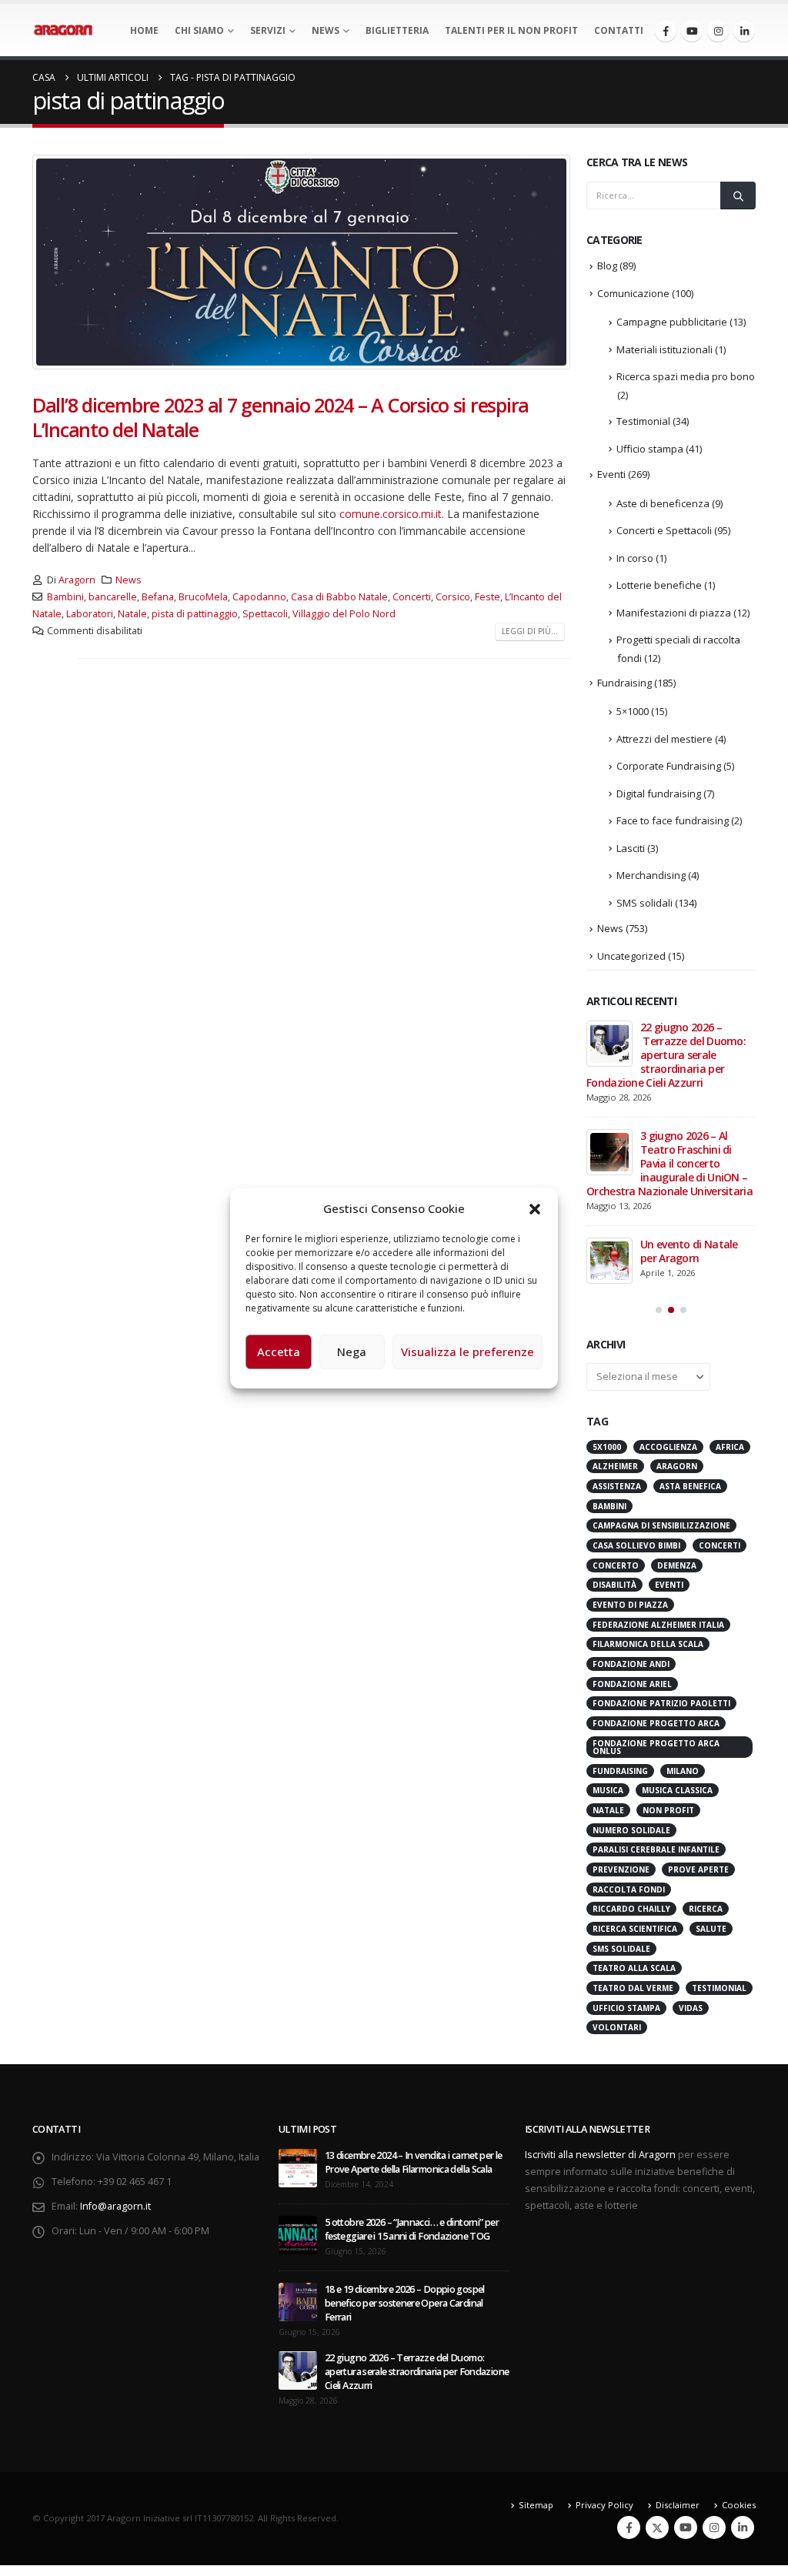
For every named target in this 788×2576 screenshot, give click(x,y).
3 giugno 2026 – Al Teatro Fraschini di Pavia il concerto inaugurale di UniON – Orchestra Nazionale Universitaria (671, 1163)
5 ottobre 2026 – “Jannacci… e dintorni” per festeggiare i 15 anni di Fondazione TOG (412, 2229)
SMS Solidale (621, 1949)
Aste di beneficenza (663, 503)
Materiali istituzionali (664, 349)
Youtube (686, 2528)
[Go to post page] (609, 1044)
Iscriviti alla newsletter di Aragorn (600, 2155)
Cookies (739, 2505)
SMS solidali (644, 903)
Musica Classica (677, 1790)
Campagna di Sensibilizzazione (661, 1525)
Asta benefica (690, 1486)
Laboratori (90, 614)
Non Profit (668, 1810)
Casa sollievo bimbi (636, 1545)
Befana (158, 597)
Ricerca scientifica (635, 1929)
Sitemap (536, 2505)
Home (144, 30)
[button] (535, 1208)
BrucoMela (203, 597)
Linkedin (743, 2528)
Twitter (657, 2528)
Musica (608, 1790)
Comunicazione (633, 293)
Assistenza (617, 1486)
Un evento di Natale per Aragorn (689, 1251)
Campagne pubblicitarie (672, 322)
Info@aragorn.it (115, 2206)
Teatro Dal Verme (633, 1988)
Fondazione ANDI (631, 1664)
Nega (352, 1351)
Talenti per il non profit (511, 30)
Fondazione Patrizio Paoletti (661, 1703)
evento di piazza (630, 1605)
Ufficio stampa (650, 449)
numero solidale (631, 1830)
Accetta (279, 1351)
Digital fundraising (659, 794)
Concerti (412, 597)
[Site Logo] (63, 30)
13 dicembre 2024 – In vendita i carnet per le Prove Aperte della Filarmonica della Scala (414, 2162)
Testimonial (643, 421)
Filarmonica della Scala (648, 1644)
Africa (730, 1447)
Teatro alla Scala (634, 1968)
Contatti (619, 30)
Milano (683, 1771)
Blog (607, 266)
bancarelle (113, 597)
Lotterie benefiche (659, 585)
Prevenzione (621, 1869)
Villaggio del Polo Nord (344, 614)
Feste (487, 597)
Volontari (617, 2027)
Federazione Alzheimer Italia (658, 1625)
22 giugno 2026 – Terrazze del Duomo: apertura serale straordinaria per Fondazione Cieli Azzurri (666, 1055)
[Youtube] (692, 31)
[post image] (302, 262)
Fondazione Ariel (632, 1684)
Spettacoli (265, 614)
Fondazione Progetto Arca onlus (656, 1747)
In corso (635, 558)
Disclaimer (678, 2505)
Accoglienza (668, 1447)
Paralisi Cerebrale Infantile (656, 1849)
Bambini (65, 597)
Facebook (629, 2528)
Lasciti (631, 848)
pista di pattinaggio (195, 614)
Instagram (714, 2528)
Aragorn (77, 580)
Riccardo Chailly (631, 1909)
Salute (711, 1929)
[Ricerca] (738, 195)
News (326, 30)
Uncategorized (631, 956)
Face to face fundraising (673, 820)
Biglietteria (397, 30)
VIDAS (691, 2008)
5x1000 (607, 1447)
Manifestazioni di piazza (674, 613)
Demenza (677, 1565)
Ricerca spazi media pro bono (686, 376)
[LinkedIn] (744, 31)
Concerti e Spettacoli (664, 530)
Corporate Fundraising (669, 766)
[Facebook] (666, 31)
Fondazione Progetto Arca (656, 1723)
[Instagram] (718, 31)
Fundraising (624, 683)
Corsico (453, 597)
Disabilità (614, 1585)
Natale (132, 614)
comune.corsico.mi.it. (392, 514)
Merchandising (651, 875)
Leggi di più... (530, 631)
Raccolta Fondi (629, 1889)
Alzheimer (615, 1466)
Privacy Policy (604, 2505)
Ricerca (706, 1909)
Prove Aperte (698, 1869)
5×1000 (633, 711)
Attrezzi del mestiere (664, 739)
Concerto (616, 1565)
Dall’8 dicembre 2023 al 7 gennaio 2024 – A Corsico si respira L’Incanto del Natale (280, 418)
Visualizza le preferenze (467, 1351)
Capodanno (259, 597)
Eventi (611, 474)
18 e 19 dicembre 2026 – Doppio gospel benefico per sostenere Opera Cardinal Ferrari (405, 2303)
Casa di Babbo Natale (339, 597)
